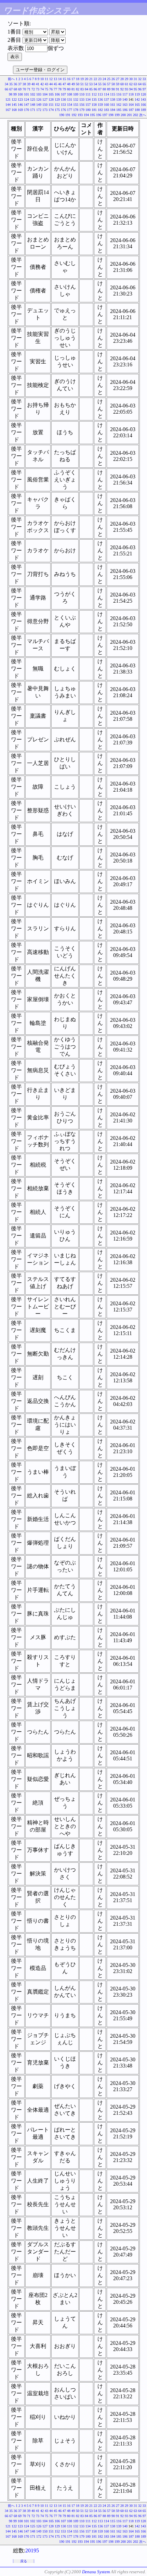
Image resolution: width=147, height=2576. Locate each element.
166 (143, 105)
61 (126, 84)
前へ (11, 79)
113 (100, 94)
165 (137, 105)
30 (131, 79)
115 (113, 94)
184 (113, 110)
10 (42, 79)
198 (111, 115)
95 (135, 89)
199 (117, 115)
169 (20, 110)
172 (39, 110)
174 (51, 110)
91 (118, 89)
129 (57, 99)
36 (15, 84)
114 (106, 94)
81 (73, 89)
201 (129, 115)
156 (82, 105)
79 (64, 89)
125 (33, 99)
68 (15, 89)
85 (91, 89)
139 (119, 99)
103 (39, 94)
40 (33, 84)
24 (104, 79)
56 (104, 84)
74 (42, 89)
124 (26, 99)
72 (33, 89)
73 (38, 89)
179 (82, 110)
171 (33, 110)
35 (11, 84)
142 (137, 99)
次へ (143, 115)
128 (51, 99)
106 (57, 94)
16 (69, 79)
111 (88, 94)
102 (33, 94)
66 (6, 89)
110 (82, 94)
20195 (32, 2550)
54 (95, 84)
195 (92, 115)
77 (55, 89)
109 (76, 94)
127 (45, 99)
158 (94, 105)
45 (55, 84)
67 (11, 89)
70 (24, 89)
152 (57, 105)
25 (109, 79)
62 (131, 84)
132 (76, 99)
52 (86, 84)
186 (125, 110)
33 (144, 79)
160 (106, 105)
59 (118, 84)
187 (131, 110)
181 (94, 110)
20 (86, 79)
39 (29, 84)
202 (136, 115)
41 (38, 84)
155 (76, 105)
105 (51, 94)
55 (100, 84)
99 (15, 94)
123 (20, 99)
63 (135, 84)
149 (39, 105)
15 (64, 79)
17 (73, 79)
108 (70, 94)
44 (51, 84)
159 (100, 105)
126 (39, 99)
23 (100, 79)
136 (100, 99)
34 (6, 84)
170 (26, 110)
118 (131, 94)
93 (126, 89)
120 (143, 94)
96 (140, 89)
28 (122, 79)
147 (26, 105)
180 (88, 110)
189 (143, 110)
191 (68, 115)
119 (137, 94)
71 (29, 89)
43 (46, 84)
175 (57, 110)
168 (14, 110)
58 (113, 84)
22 (95, 79)
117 (125, 94)
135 (94, 99)
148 (33, 105)
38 (24, 84)
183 (106, 110)
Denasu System (96, 2572)
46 (60, 84)
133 (82, 99)
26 (113, 79)
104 (45, 94)
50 (78, 84)
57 (109, 84)
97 (144, 89)
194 (86, 115)
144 (8, 105)
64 (140, 84)
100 (20, 94)
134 (88, 99)
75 (46, 89)
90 (113, 89)
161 (113, 105)
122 (14, 99)
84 (86, 89)
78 (60, 89)
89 (109, 89)
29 (126, 79)
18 (78, 79)
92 (122, 89)
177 (70, 110)
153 (63, 105)
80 (69, 89)
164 (131, 105)
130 (63, 99)
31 (135, 79)
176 (63, 110)
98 (11, 94)
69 (20, 89)
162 (119, 105)
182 (100, 110)
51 (82, 84)
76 (51, 89)
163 (125, 105)
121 (8, 99)
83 (82, 89)
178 (76, 110)
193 (80, 115)
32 (140, 79)
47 (64, 84)
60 (122, 84)
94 (131, 89)
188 (137, 110)
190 (62, 115)
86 (95, 89)
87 (100, 89)
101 (26, 94)
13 (55, 79)
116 (119, 94)
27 (118, 79)
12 (51, 79)
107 (63, 94)
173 (45, 110)
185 (119, 110)
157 (88, 105)
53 (91, 84)
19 (82, 79)
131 (70, 99)
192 (74, 115)
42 (42, 84)
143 (143, 99)
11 (46, 79)
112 (94, 94)
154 (70, 105)
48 (69, 84)
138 (113, 99)
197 (105, 115)
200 (123, 115)
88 (104, 89)
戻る (24, 2561)
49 (73, 84)
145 (14, 105)
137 (106, 99)
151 (51, 105)
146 (20, 105)
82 (78, 89)
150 (45, 105)
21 (91, 79)
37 (20, 84)
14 (60, 79)
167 (8, 110)
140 (125, 99)
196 (99, 115)
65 (144, 84)
